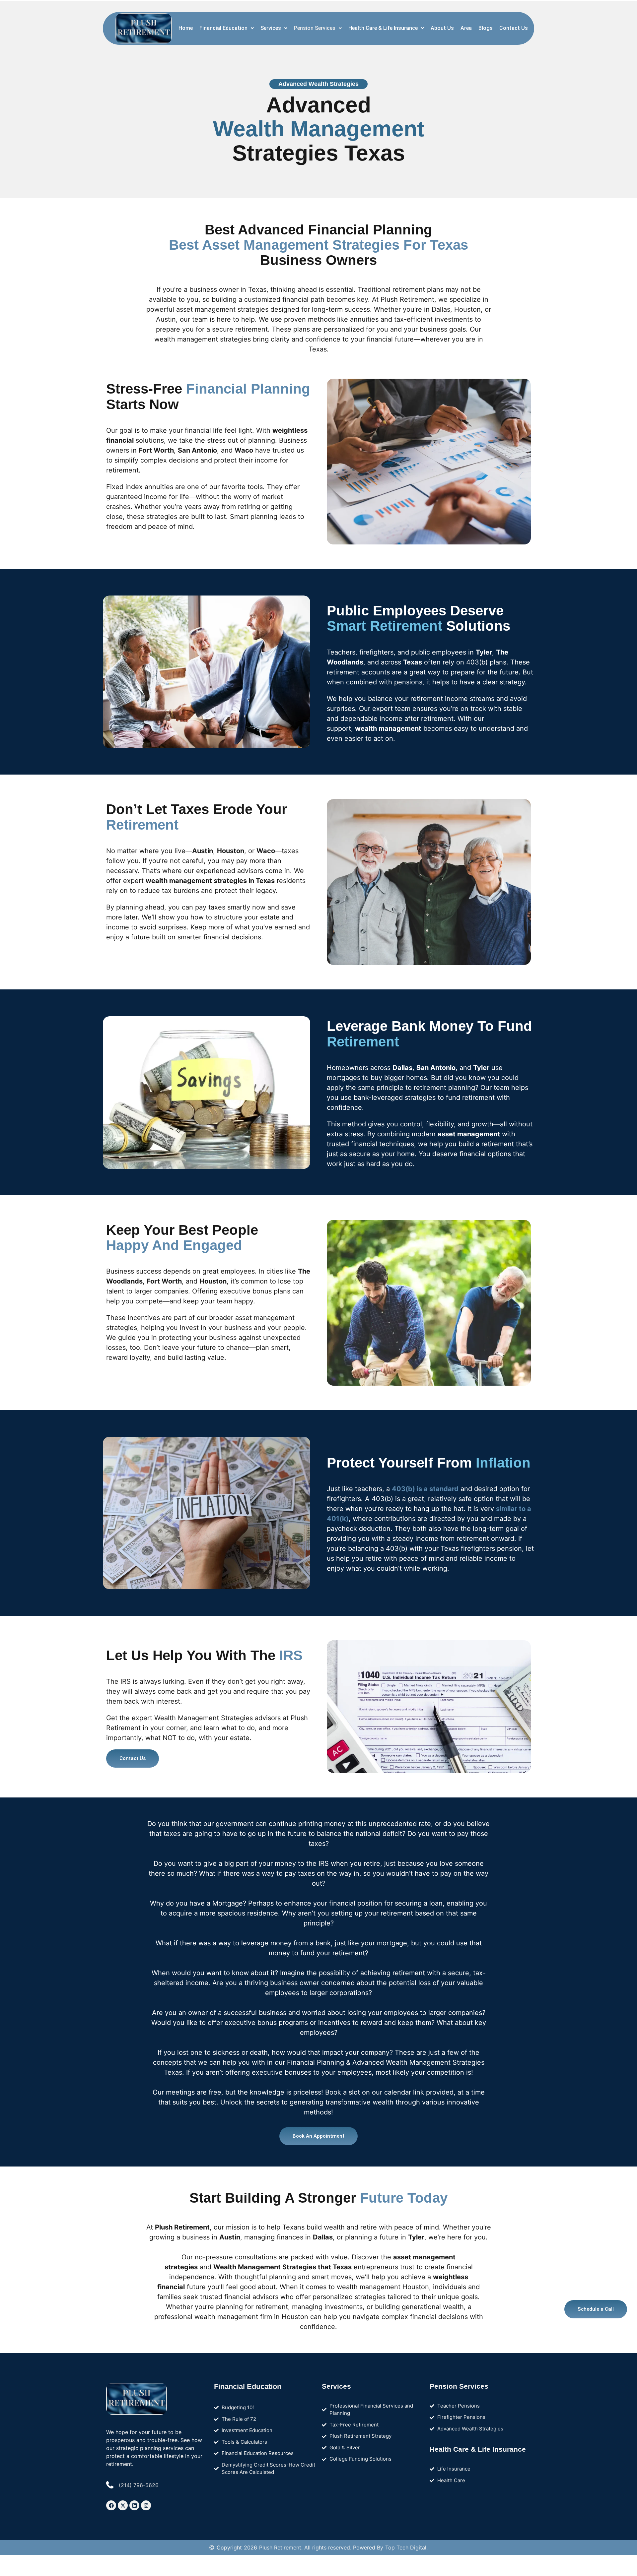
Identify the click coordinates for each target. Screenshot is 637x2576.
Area (466, 28)
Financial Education (223, 28)
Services (271, 28)
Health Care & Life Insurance (383, 28)
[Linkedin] (134, 2505)
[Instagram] (146, 2505)
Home (186, 28)
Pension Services (315, 28)
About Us (442, 28)
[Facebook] (111, 2505)
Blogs (486, 28)
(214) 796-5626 (139, 2485)
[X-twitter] (123, 2505)
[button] (227, 28)
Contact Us (514, 28)
